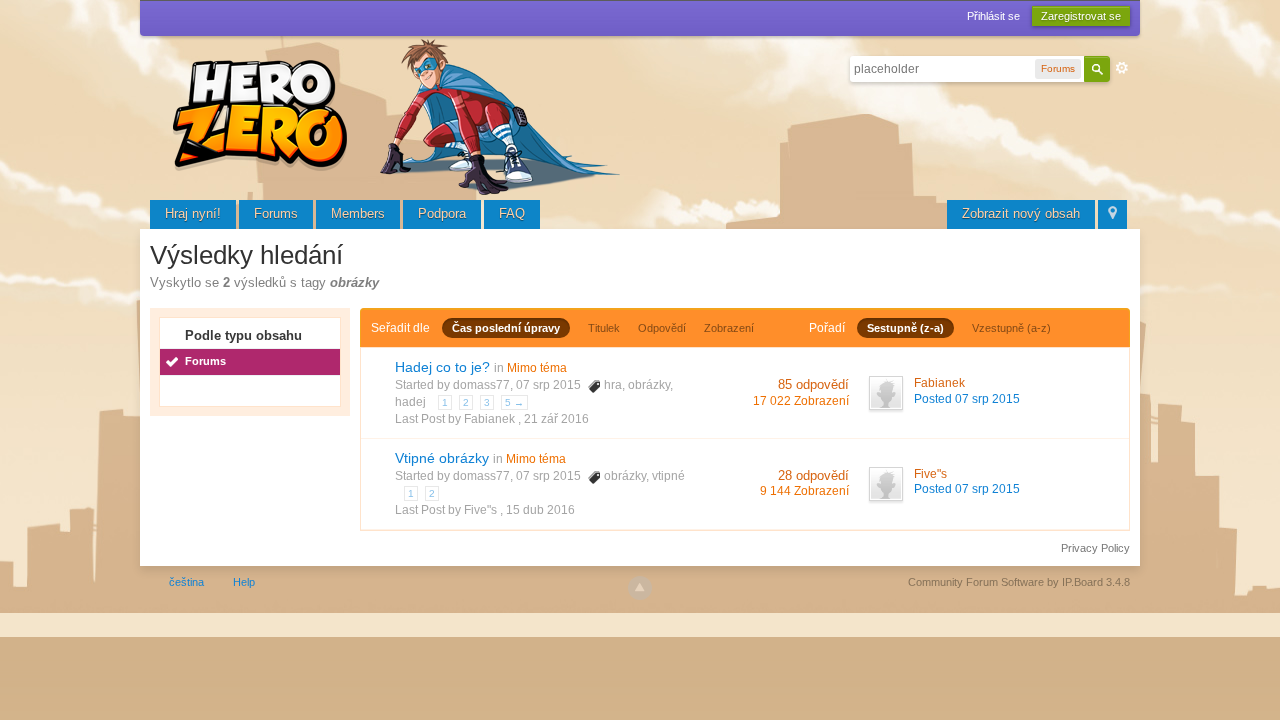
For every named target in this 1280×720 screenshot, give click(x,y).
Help (244, 582)
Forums (276, 213)
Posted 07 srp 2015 (967, 399)
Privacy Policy (1095, 548)
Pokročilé (1122, 68)
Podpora (442, 213)
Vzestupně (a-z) (1011, 328)
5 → (514, 402)
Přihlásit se (993, 16)
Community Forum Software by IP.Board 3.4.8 (1019, 582)
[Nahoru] (640, 588)
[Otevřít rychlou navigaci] (1112, 214)
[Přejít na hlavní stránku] (400, 114)
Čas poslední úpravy (506, 328)
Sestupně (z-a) (905, 328)
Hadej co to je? (442, 367)
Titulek (604, 328)
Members (358, 213)
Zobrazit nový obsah (1021, 213)
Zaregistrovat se (1081, 16)
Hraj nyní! (193, 213)
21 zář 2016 (556, 419)
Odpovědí (662, 328)
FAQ (512, 213)
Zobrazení (729, 328)
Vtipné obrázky (442, 458)
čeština (186, 582)
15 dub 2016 (540, 510)
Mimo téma (537, 368)
